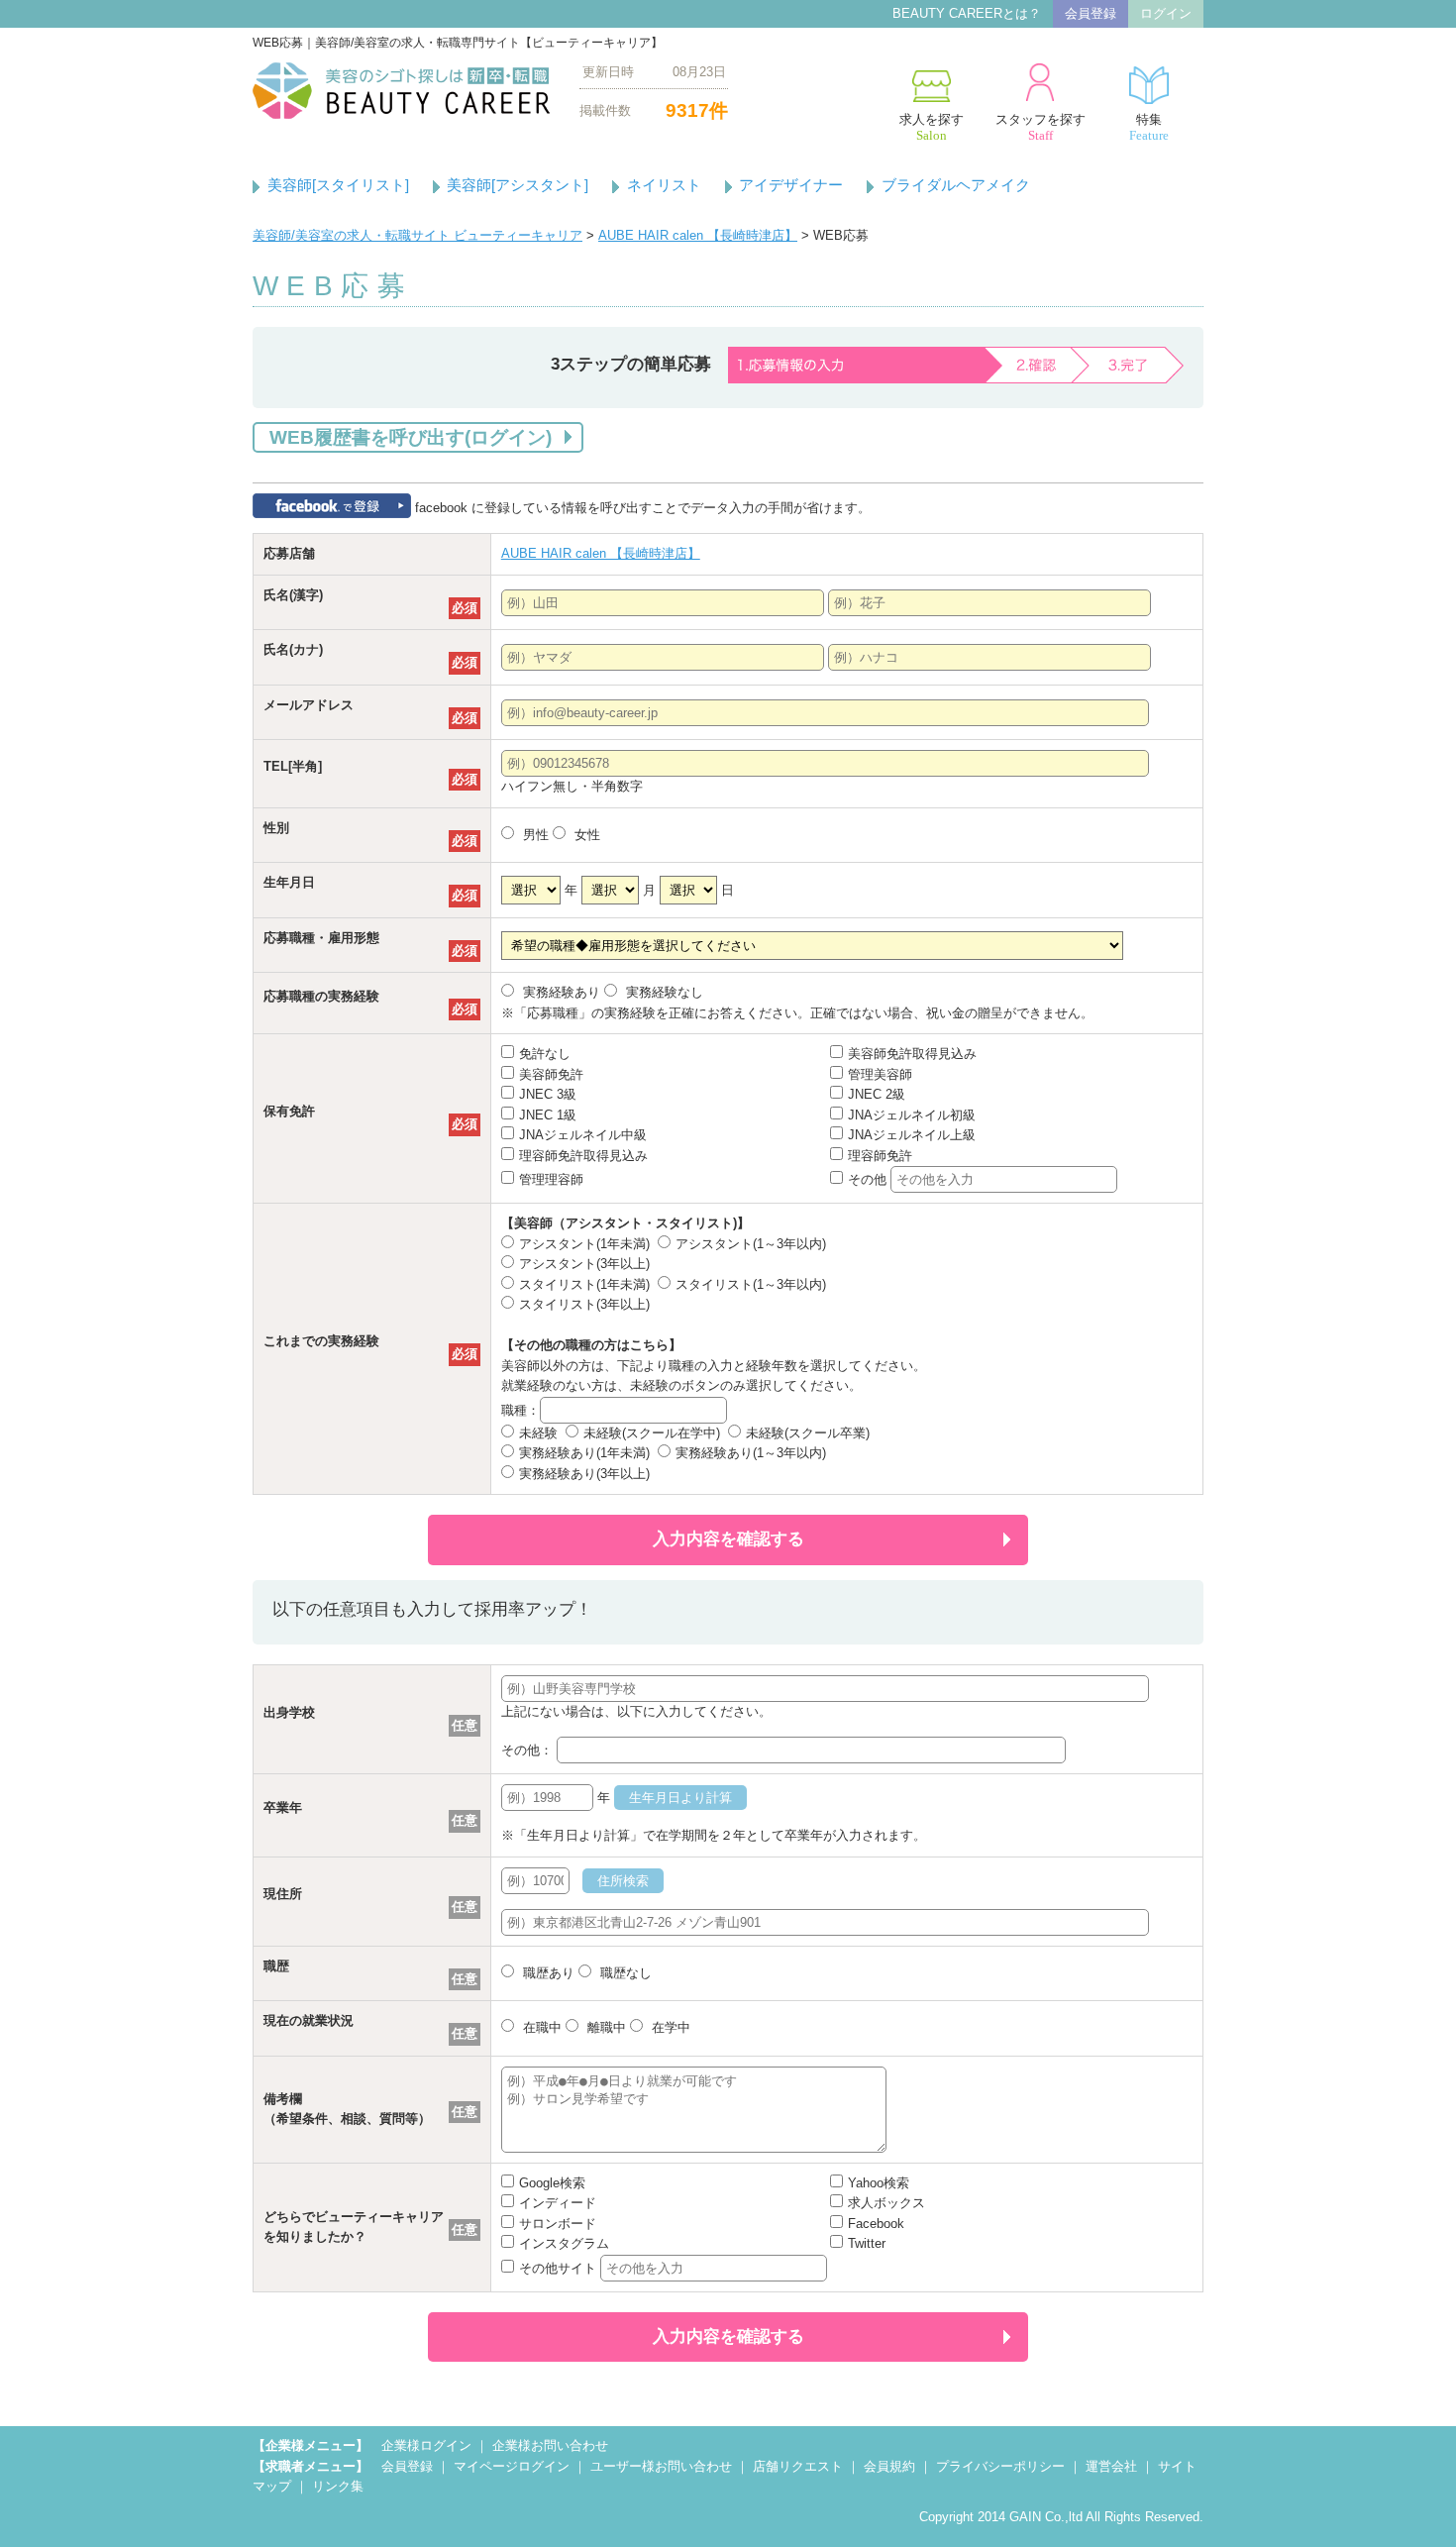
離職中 (605, 2027)
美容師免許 (551, 1074)
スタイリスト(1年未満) (584, 1284)
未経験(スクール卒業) (808, 1433)
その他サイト (560, 2268)
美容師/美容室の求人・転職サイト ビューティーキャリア (417, 235)
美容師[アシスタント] (518, 185)
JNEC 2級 (877, 1094)
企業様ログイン (426, 2445)
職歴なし (624, 1973)
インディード (558, 2203)
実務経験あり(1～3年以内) (751, 1453)
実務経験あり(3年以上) (584, 1474)
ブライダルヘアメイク (956, 185)
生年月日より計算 (680, 1798)
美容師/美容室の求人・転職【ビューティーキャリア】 (401, 91)
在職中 (540, 2027)
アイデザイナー (791, 185)
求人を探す (932, 127)
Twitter (867, 2243)
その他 (869, 1179)
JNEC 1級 (548, 1115)
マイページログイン (512, 2466)
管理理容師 (551, 1179)
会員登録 (1091, 13)
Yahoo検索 (879, 2183)
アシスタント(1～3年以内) (751, 1244)
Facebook (876, 2224)
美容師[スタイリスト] (338, 185)
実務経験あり (560, 992)
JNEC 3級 (548, 1094)
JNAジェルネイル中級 (583, 1135)
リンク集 (338, 2486)
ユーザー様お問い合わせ (661, 2466)
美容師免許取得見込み (912, 1054)
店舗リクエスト (798, 2466)
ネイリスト (664, 185)
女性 (585, 835)
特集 (1149, 127)
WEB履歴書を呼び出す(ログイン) (411, 437)
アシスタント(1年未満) (584, 1244)
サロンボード (558, 2224)
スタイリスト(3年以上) (584, 1304)
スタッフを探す (1040, 127)
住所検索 (623, 1881)
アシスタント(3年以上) (584, 1264)
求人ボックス (886, 2203)
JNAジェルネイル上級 (912, 1135)
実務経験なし (663, 992)
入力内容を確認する (728, 1539)
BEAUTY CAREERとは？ (967, 13)
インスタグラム (564, 2243)
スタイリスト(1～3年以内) (751, 1284)
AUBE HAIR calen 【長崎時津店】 (698, 235)
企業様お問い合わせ (550, 2445)
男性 (534, 835)
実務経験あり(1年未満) (584, 1453)
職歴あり (547, 1973)
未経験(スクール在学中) (652, 1433)
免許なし (545, 1054)
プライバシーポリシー (1000, 2466)
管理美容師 (880, 1074)
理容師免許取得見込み (583, 1156)
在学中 (669, 2027)
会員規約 (889, 2466)
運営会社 (1111, 2466)
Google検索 (552, 2183)
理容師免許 (880, 1156)
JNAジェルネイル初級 (912, 1115)
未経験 (538, 1433)
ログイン (1166, 13)
